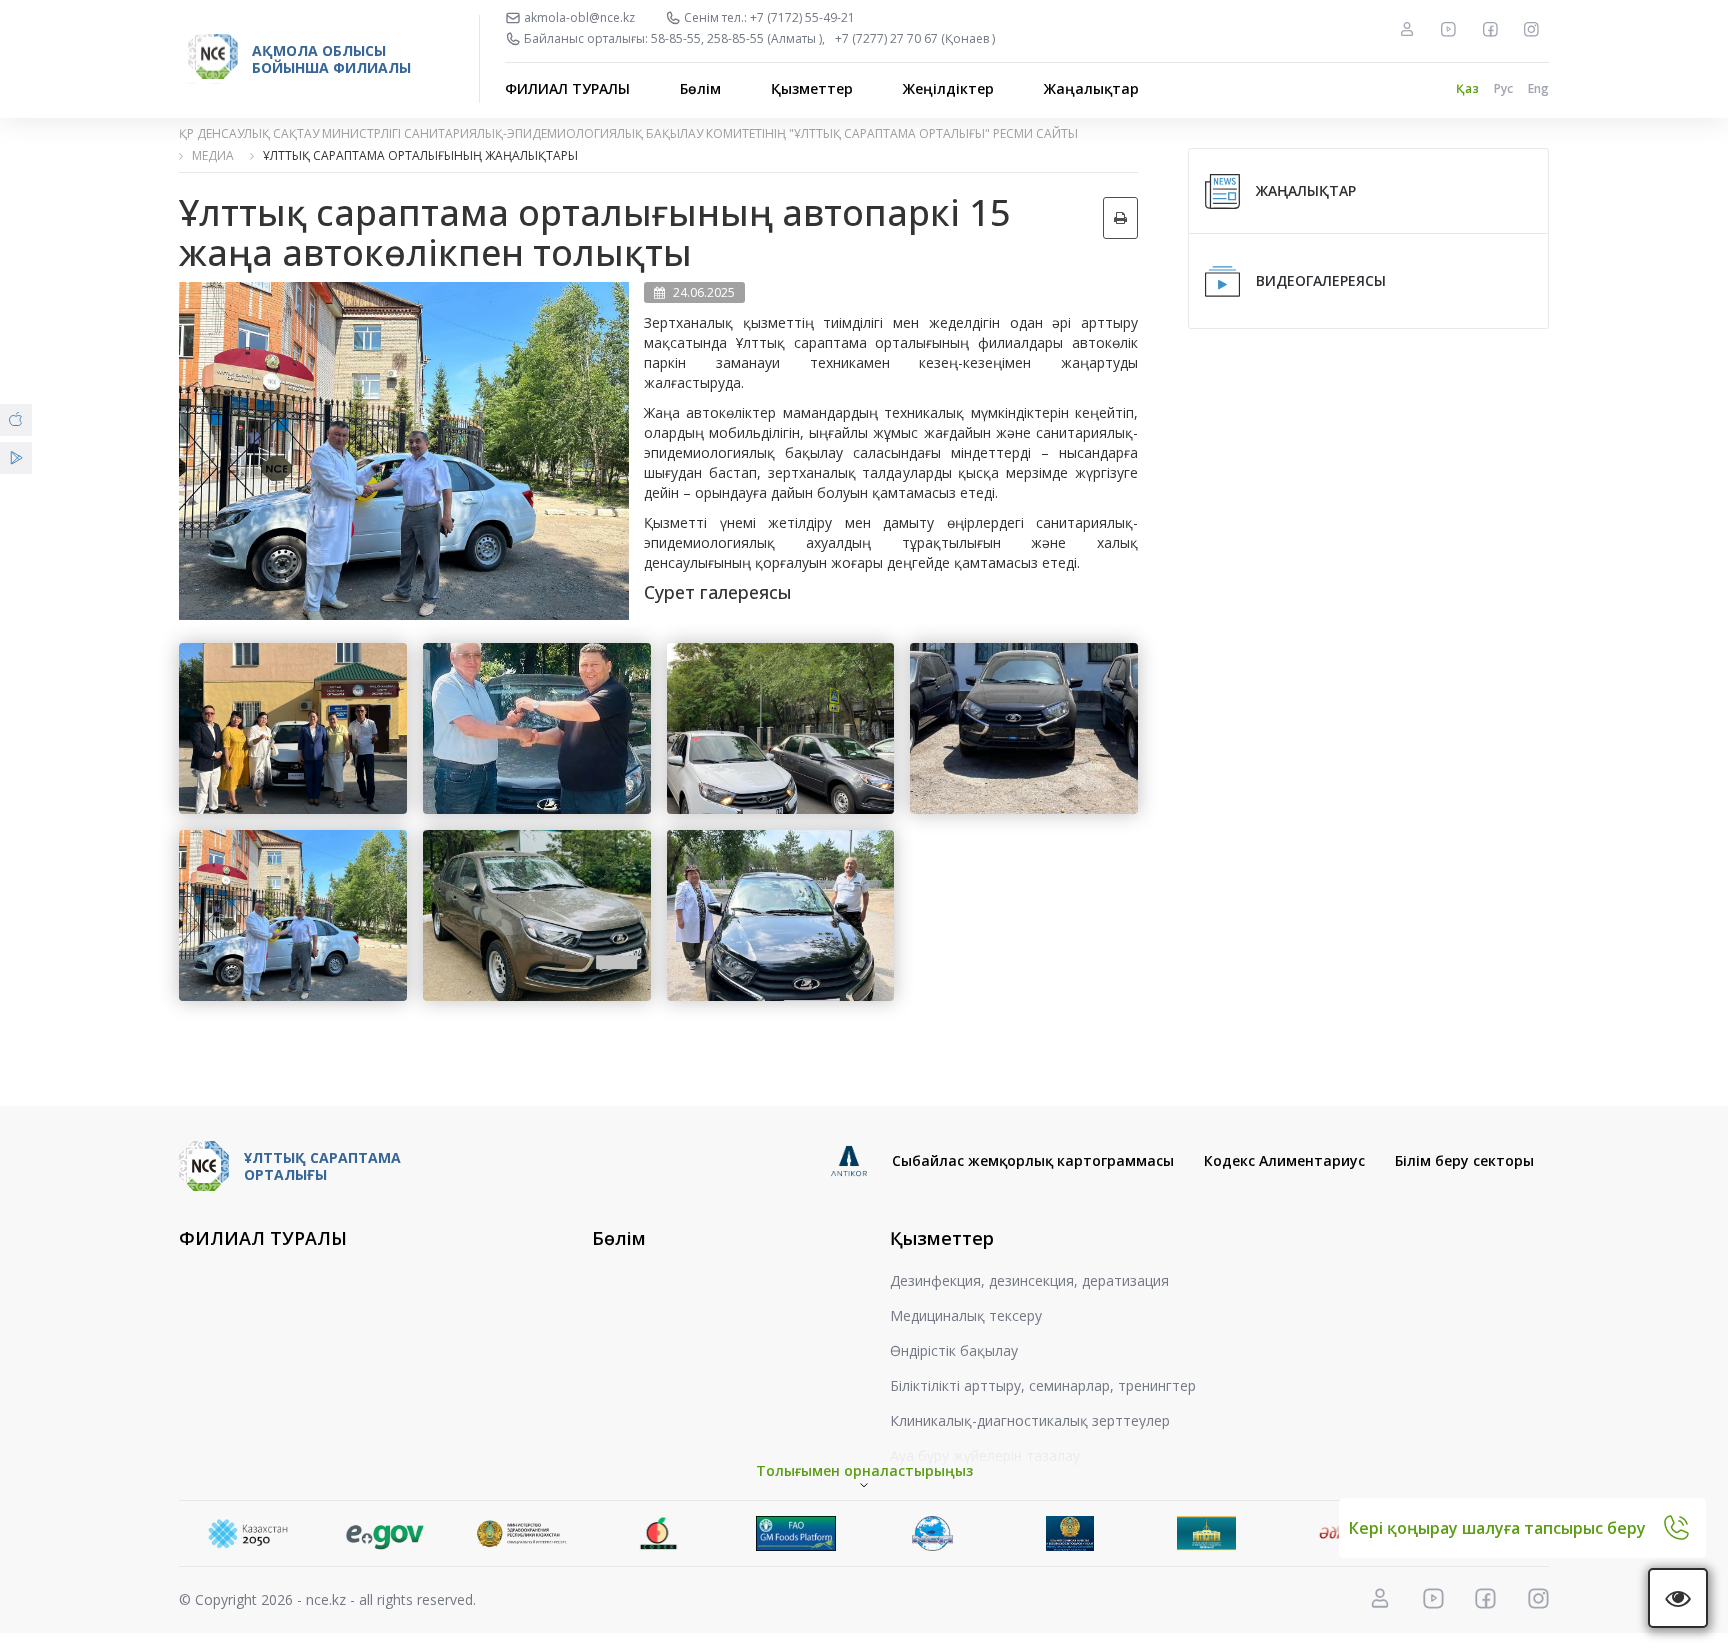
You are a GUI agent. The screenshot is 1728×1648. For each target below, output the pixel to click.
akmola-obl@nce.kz (579, 18)
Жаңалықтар (1091, 88)
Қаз (1467, 88)
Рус (1503, 88)
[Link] (247, 1533)
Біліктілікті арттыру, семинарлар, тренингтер (1043, 1385)
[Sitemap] (1407, 29)
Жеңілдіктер (948, 88)
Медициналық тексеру (966, 1315)
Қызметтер (812, 88)
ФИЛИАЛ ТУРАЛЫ (567, 88)
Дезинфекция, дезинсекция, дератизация (1029, 1280)
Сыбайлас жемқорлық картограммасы (1033, 1160)
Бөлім (700, 88)
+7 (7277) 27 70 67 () (915, 39)
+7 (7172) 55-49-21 (802, 18)
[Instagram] (1531, 29)
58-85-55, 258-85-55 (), (738, 39)
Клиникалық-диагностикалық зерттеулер (1030, 1420)
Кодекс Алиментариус (1284, 1160)
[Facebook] (1490, 29)
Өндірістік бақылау (954, 1350)
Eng (1538, 88)
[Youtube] (1448, 29)
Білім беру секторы (1464, 1160)
